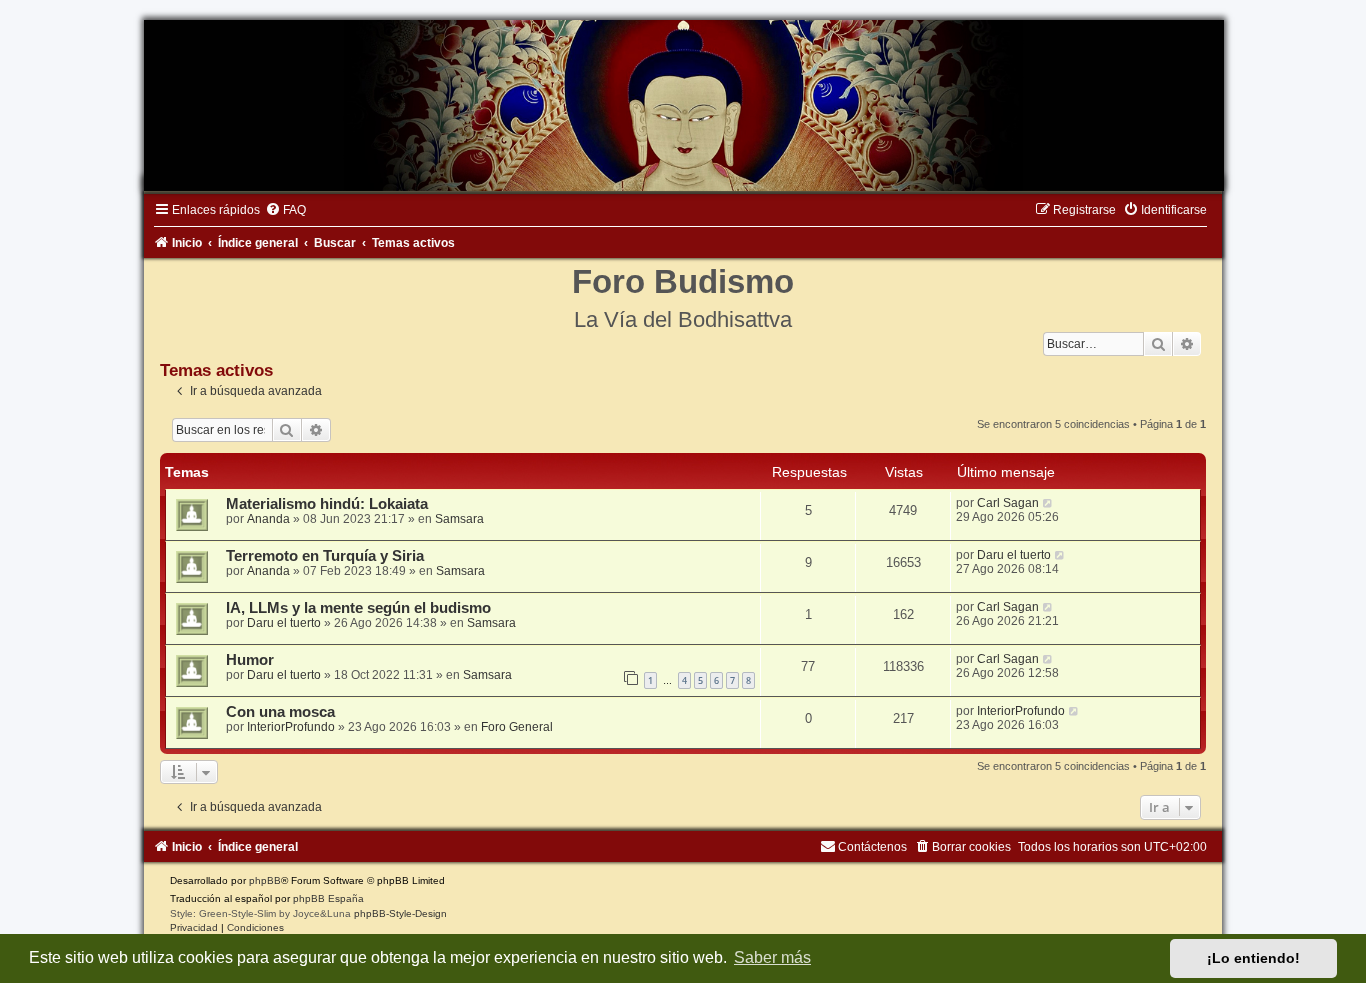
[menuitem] (285, 210)
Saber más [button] (772, 957)
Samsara (459, 519)
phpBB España (328, 898)
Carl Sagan (1008, 503)
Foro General (517, 727)
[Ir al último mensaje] (1048, 503)
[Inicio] (683, 105)
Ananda (268, 519)
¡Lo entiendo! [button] (1253, 958)
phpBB (265, 880)
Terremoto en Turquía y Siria (325, 556)
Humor (250, 660)
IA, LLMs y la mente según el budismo (358, 608)
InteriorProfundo (291, 727)
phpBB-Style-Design (400, 913)
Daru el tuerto (1014, 555)
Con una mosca (280, 712)
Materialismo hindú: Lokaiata (327, 504)
